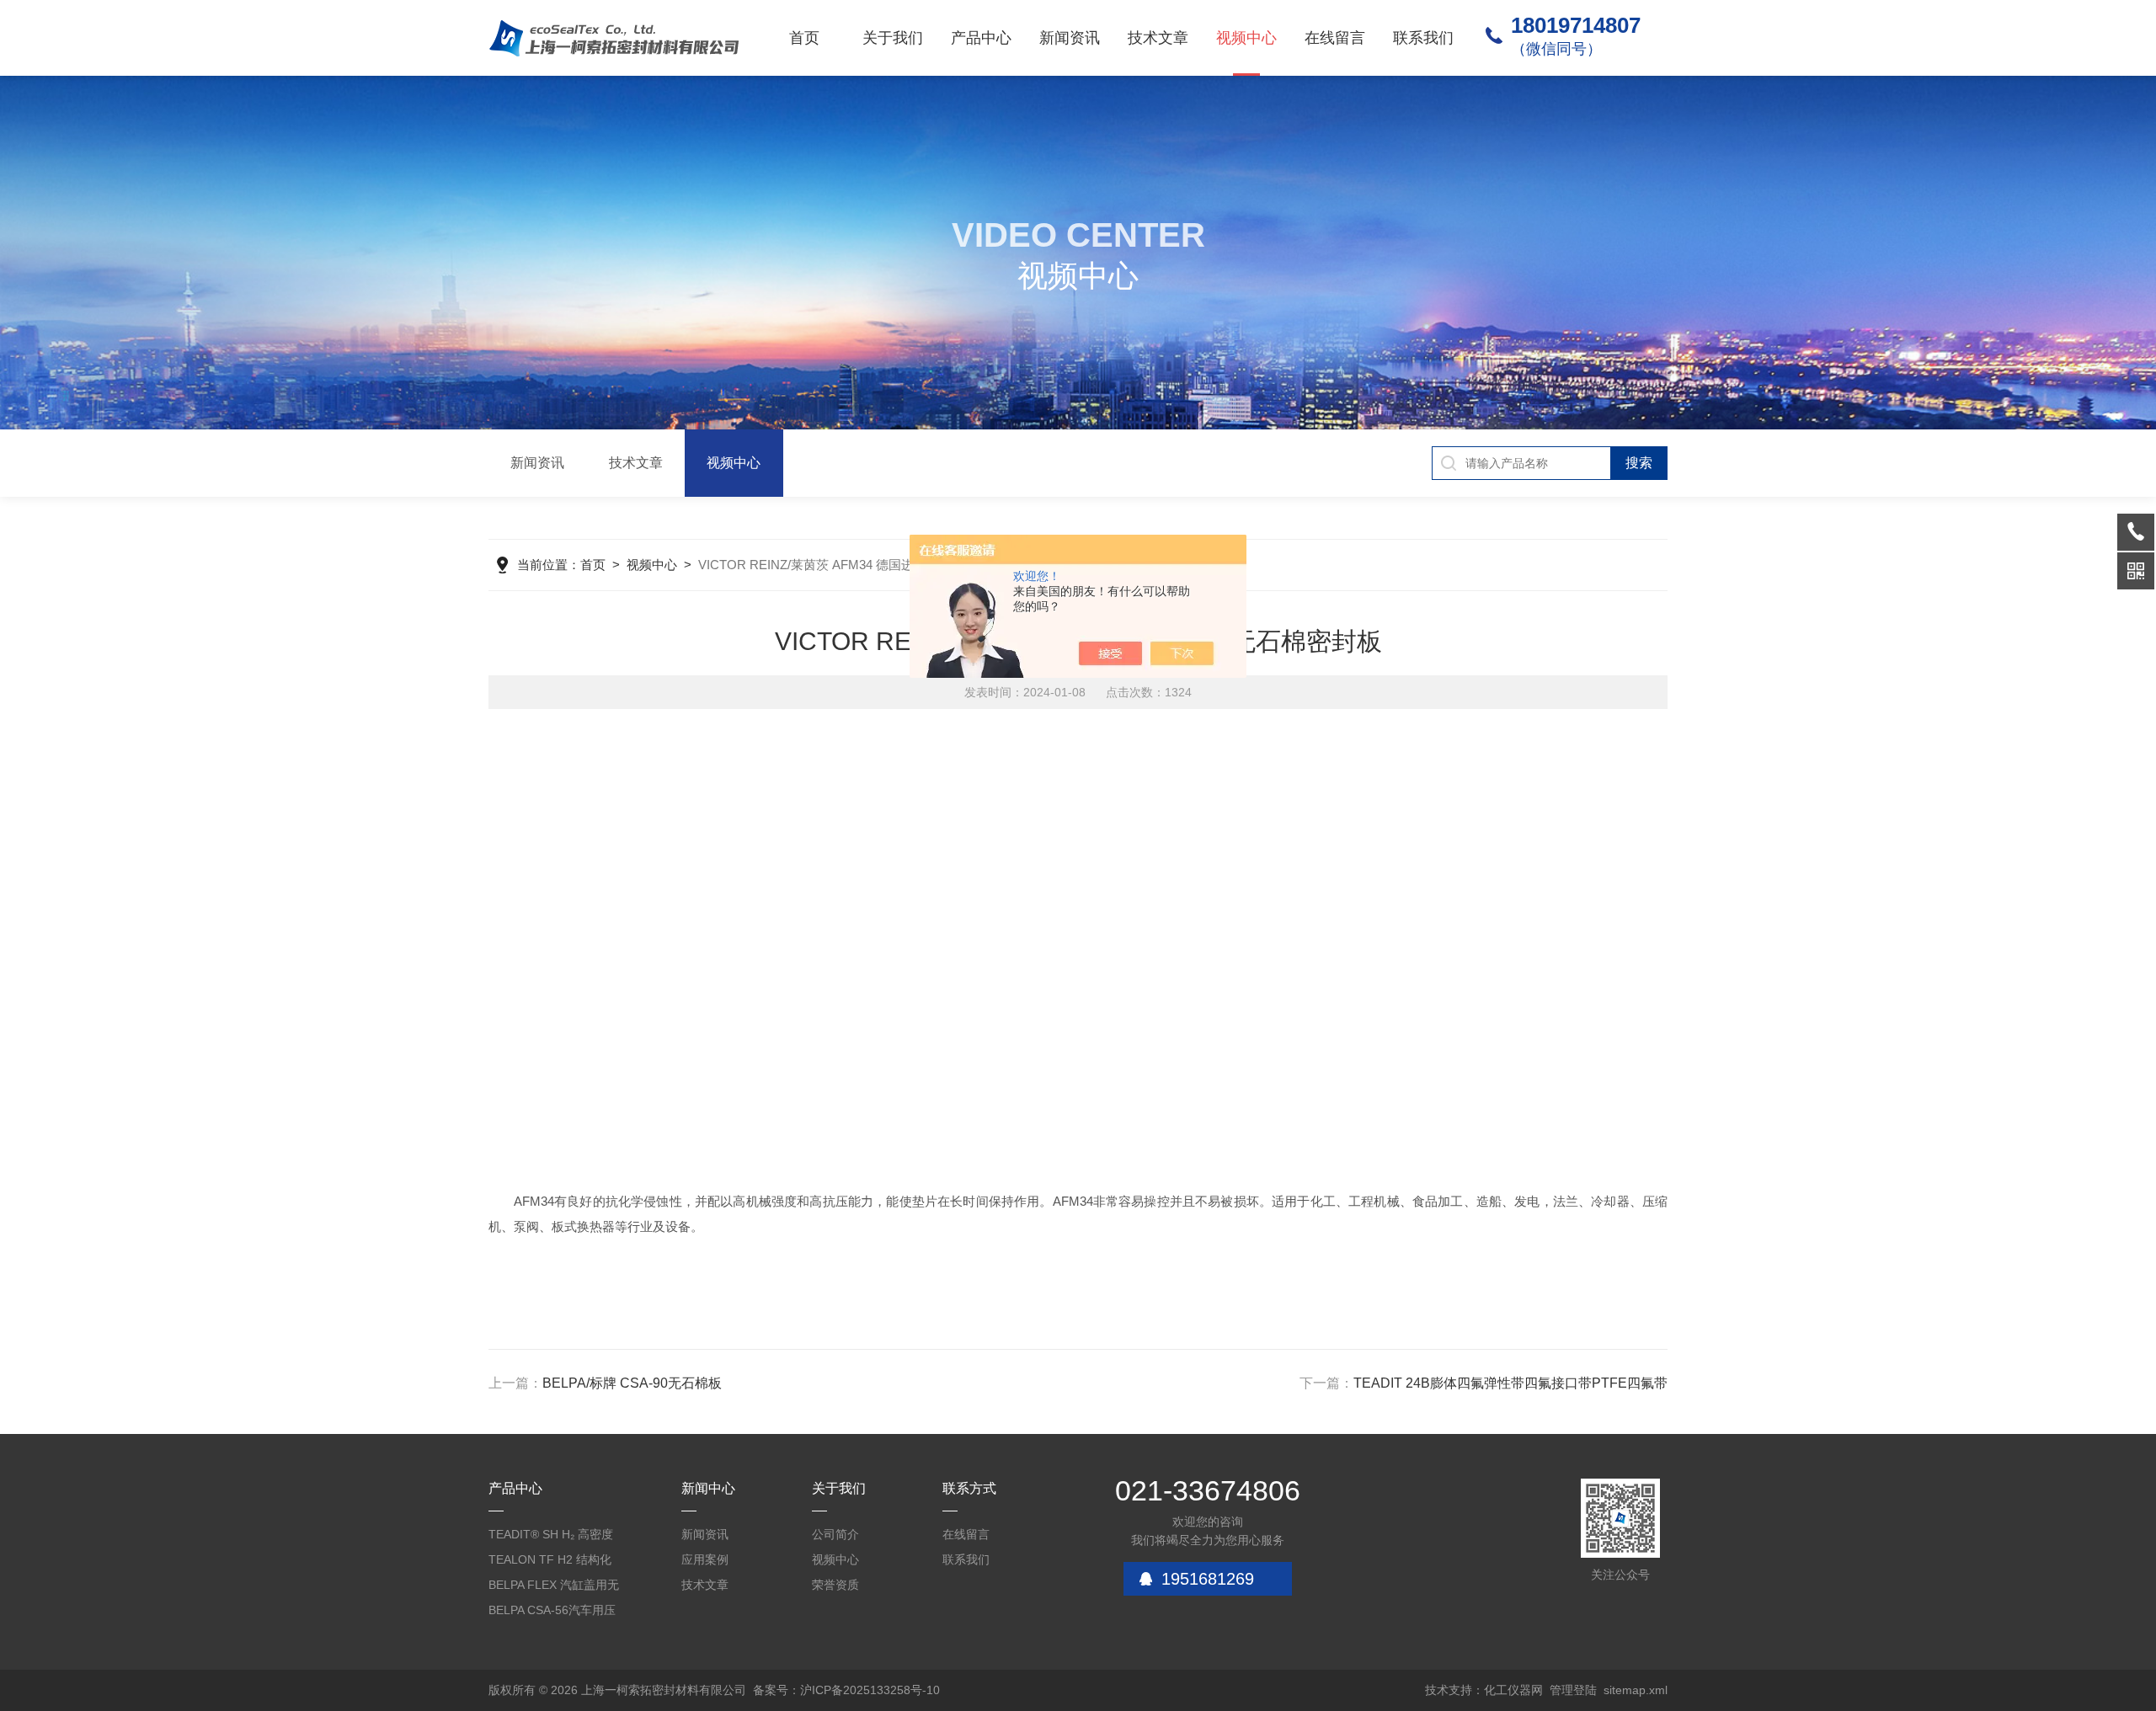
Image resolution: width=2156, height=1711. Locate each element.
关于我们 (893, 38)
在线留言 (1335, 38)
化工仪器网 (1513, 1690)
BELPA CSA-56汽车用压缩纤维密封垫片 (552, 1613)
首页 (804, 38)
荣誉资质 (835, 1585)
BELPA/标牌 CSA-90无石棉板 (632, 1383)
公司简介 (835, 1534)
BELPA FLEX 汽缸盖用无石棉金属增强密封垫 (554, 1588)
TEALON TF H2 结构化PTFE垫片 (550, 1562)
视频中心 (1246, 38)
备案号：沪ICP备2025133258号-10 (846, 1690)
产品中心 (981, 38)
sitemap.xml (1636, 1690)
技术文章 (1158, 38)
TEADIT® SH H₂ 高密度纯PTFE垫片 (551, 1537)
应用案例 (705, 1559)
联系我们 (1423, 38)
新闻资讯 (1070, 38)
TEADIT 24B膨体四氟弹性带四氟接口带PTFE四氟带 (1510, 1383)
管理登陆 (1573, 1690)
